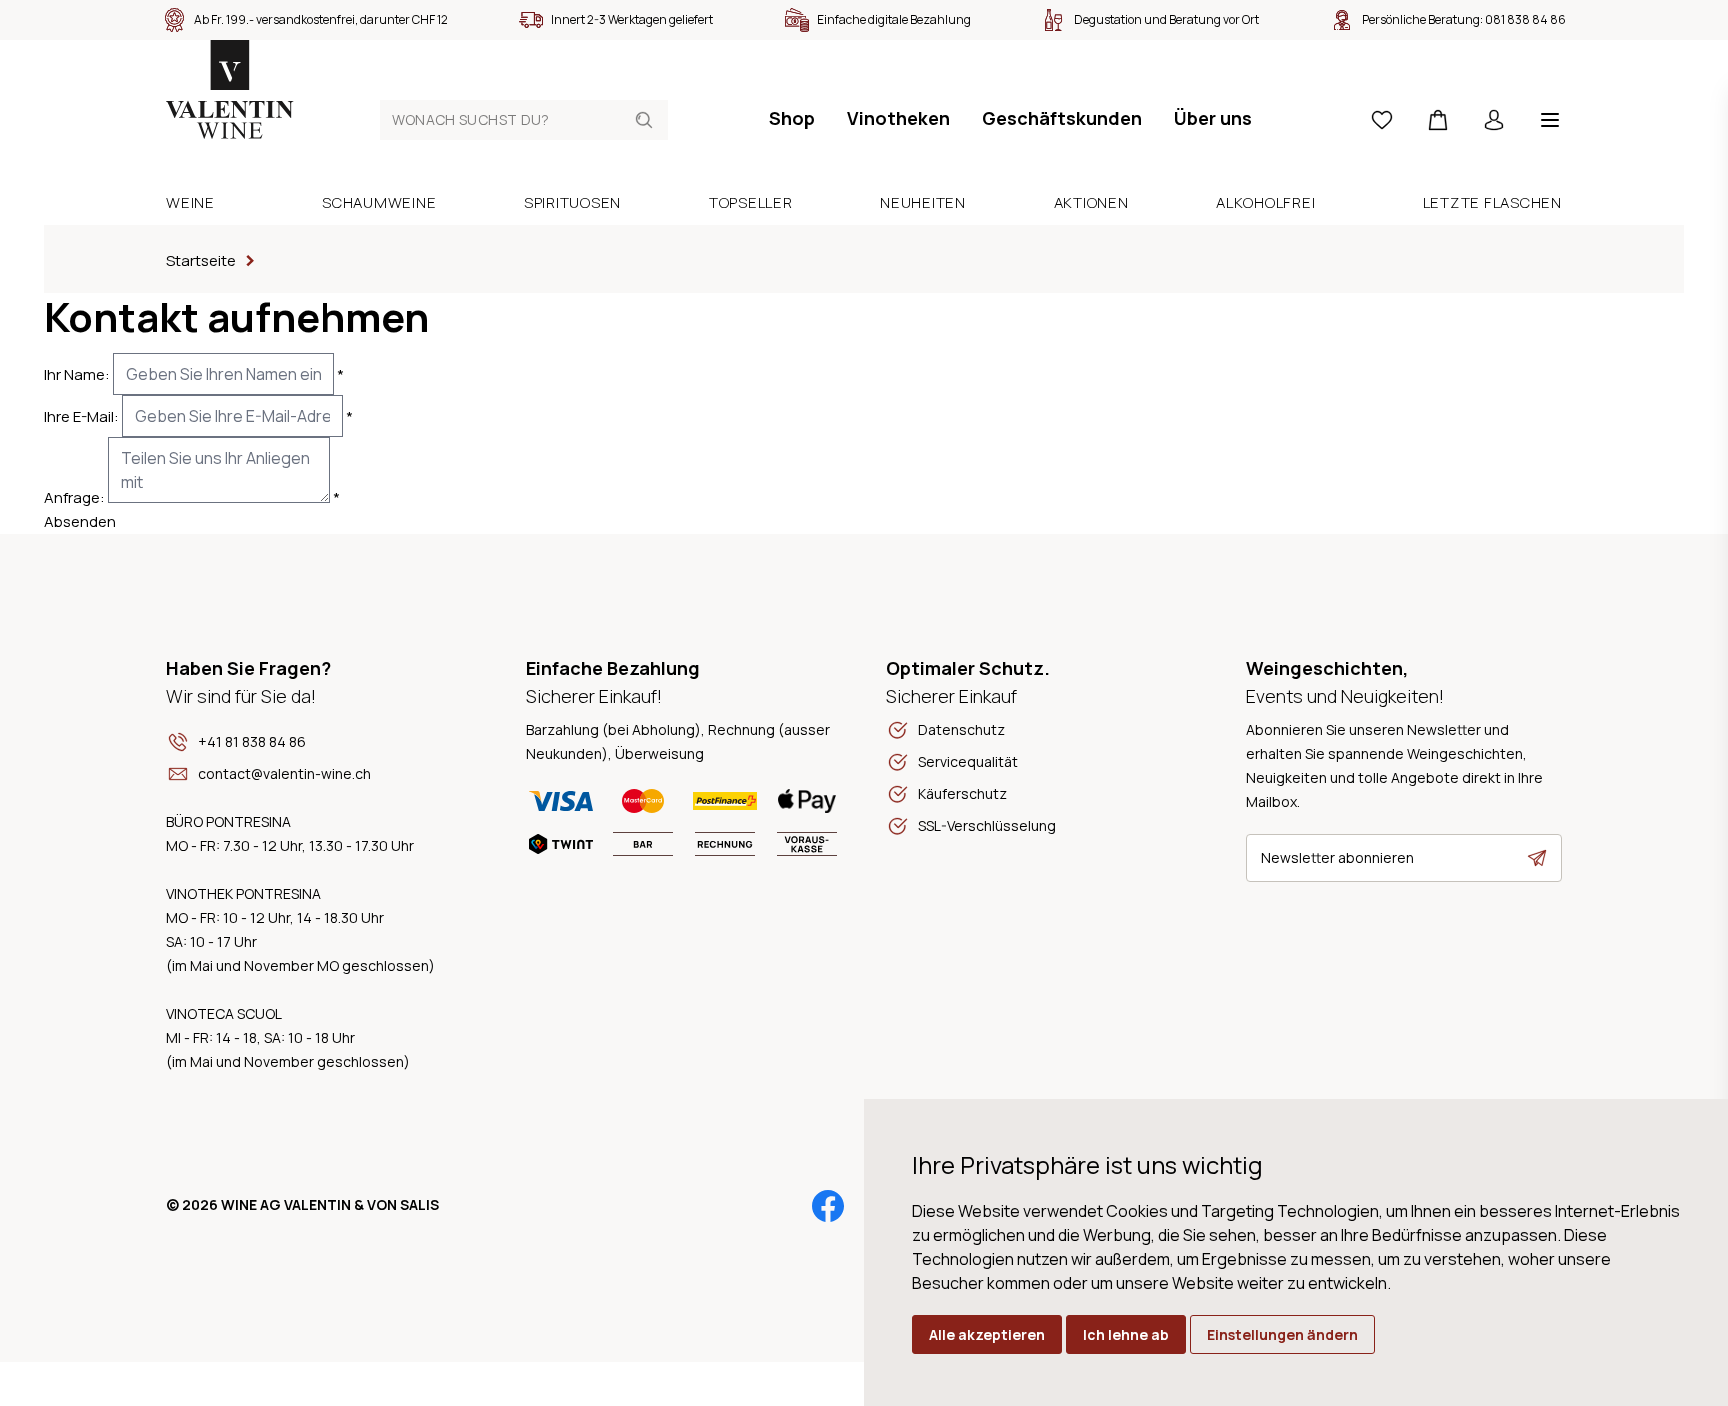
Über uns (1213, 118)
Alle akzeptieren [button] (987, 1334)
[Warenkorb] (1438, 120)
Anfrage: (74, 497)
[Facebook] (828, 1206)
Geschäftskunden (1062, 118)
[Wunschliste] (1382, 120)
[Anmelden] (1494, 120)
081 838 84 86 (1525, 19)
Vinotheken (898, 118)
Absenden (80, 521)
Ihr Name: (77, 374)
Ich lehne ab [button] (1126, 1334)
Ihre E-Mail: (81, 416)
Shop (792, 118)
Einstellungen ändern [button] (1282, 1334)
